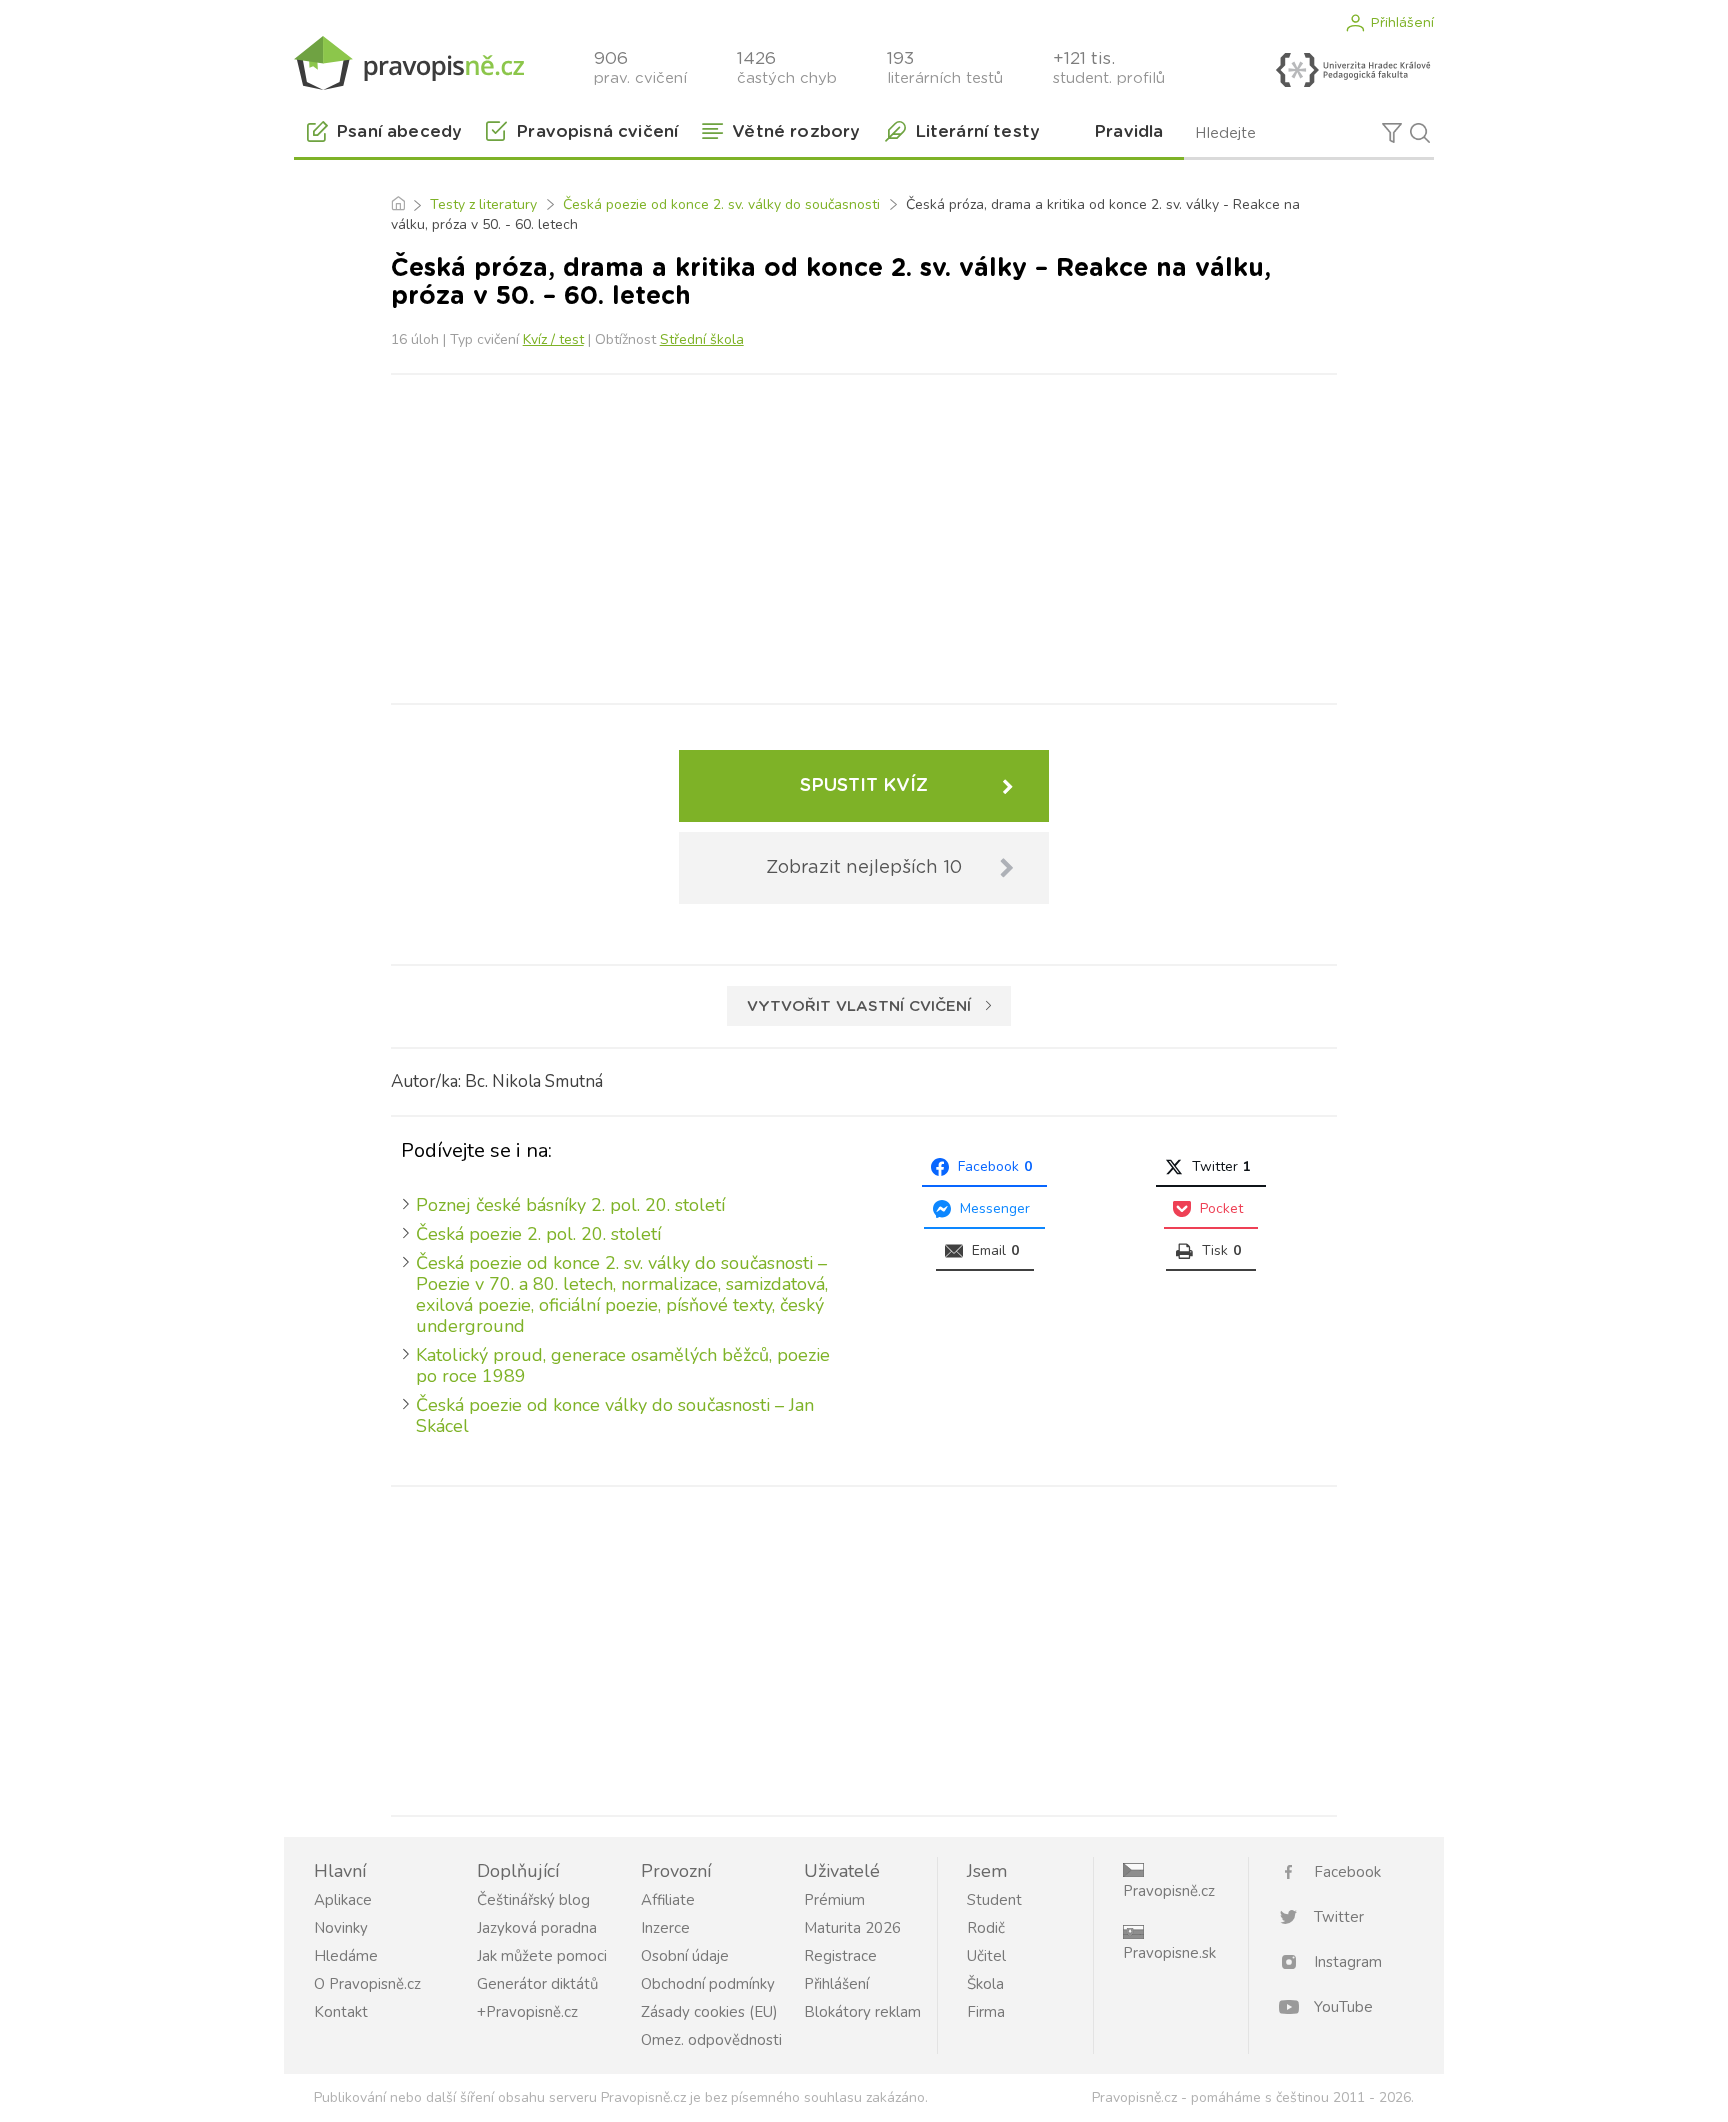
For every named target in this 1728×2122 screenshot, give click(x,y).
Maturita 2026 (852, 1928)
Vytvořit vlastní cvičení (859, 1006)
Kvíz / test (553, 339)
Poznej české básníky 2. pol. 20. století (570, 1205)
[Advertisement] (864, 535)
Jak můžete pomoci (542, 1956)
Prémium (834, 1900)
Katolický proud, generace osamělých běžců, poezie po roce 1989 (623, 1365)
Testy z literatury (483, 204)
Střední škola (702, 339)
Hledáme (346, 1956)
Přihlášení (1402, 23)
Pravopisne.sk (1169, 1953)
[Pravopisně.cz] (409, 62)
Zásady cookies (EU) (709, 2012)
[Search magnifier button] (1420, 133)
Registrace (840, 1956)
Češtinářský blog (533, 1900)
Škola (985, 1984)
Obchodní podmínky (708, 1984)
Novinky (341, 1928)
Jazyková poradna (537, 1928)
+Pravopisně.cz (527, 2012)
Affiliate (668, 1900)
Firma (986, 2012)
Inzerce (665, 1928)
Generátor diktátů (537, 1984)
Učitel (986, 1956)
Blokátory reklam (862, 2012)
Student (994, 1900)
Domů (397, 205)
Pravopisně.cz (1169, 1891)
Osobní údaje (685, 1956)
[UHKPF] (1353, 70)
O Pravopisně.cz (367, 1984)
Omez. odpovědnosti (711, 2040)
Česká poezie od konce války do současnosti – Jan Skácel (615, 1415)
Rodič (986, 1928)
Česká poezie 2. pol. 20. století (538, 1234)
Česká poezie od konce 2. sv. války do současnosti (721, 204)
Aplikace (343, 1900)
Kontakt (341, 2012)
